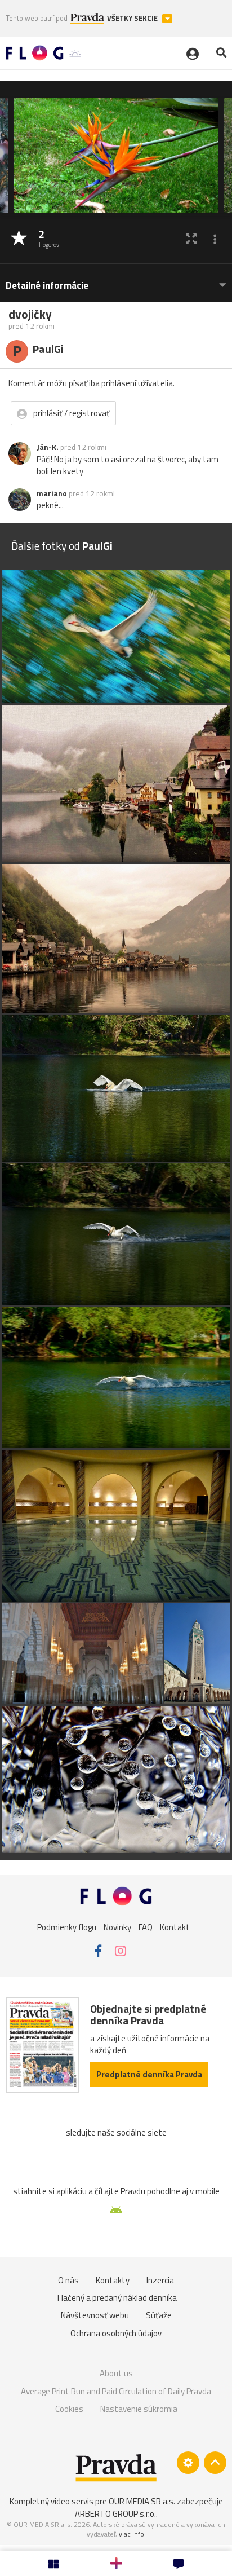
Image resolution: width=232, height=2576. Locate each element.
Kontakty (113, 2280)
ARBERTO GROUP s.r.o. (115, 2514)
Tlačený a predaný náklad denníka (116, 2298)
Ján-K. (48, 447)
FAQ (146, 1927)
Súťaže (159, 2315)
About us (116, 2373)
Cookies (69, 2409)
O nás (68, 2280)
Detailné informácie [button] (47, 286)
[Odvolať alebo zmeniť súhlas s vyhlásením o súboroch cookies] (188, 2463)
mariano (52, 493)
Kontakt (175, 1927)
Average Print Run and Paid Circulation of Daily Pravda (116, 2391)
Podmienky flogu (67, 1927)
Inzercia (160, 2280)
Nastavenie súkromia (139, 2409)
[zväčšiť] (191, 239)
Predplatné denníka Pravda (149, 2074)
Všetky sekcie (133, 18)
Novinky (117, 1927)
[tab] (116, 280)
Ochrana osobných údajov (116, 2333)
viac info (131, 2534)
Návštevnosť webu (95, 2315)
